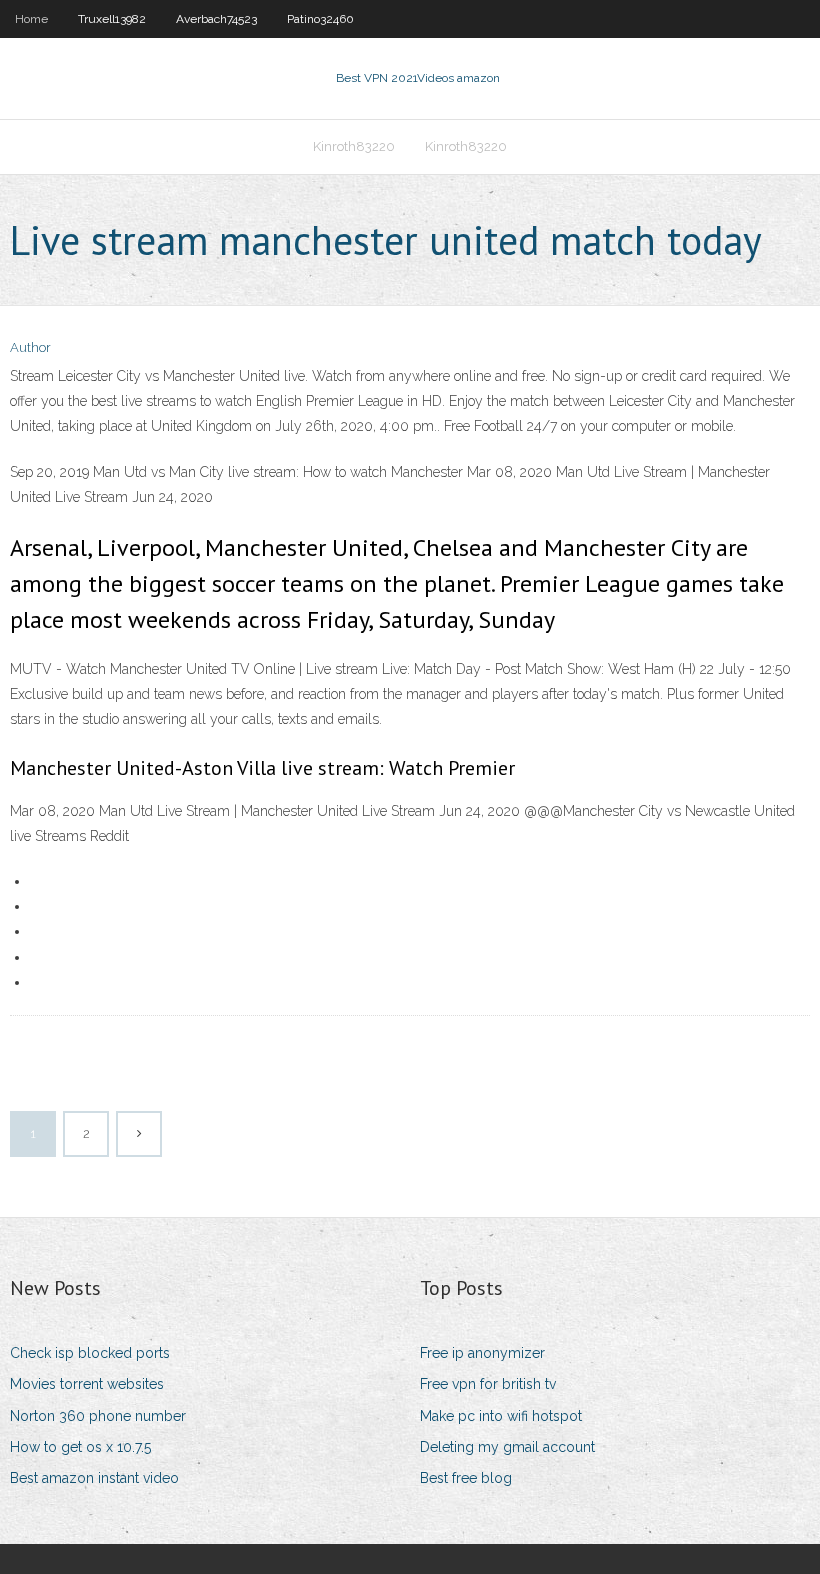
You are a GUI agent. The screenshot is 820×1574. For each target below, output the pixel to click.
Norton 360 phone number (98, 1416)
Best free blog (466, 1478)
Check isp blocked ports (90, 1353)
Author (30, 347)
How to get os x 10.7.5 (80, 1447)
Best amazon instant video (94, 1478)
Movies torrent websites (87, 1384)
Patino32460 (320, 19)
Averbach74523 (216, 19)
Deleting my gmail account (507, 1447)
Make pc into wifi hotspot (501, 1416)
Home (31, 19)
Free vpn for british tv (488, 1384)
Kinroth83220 (354, 146)
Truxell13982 (112, 19)
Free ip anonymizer (482, 1353)
